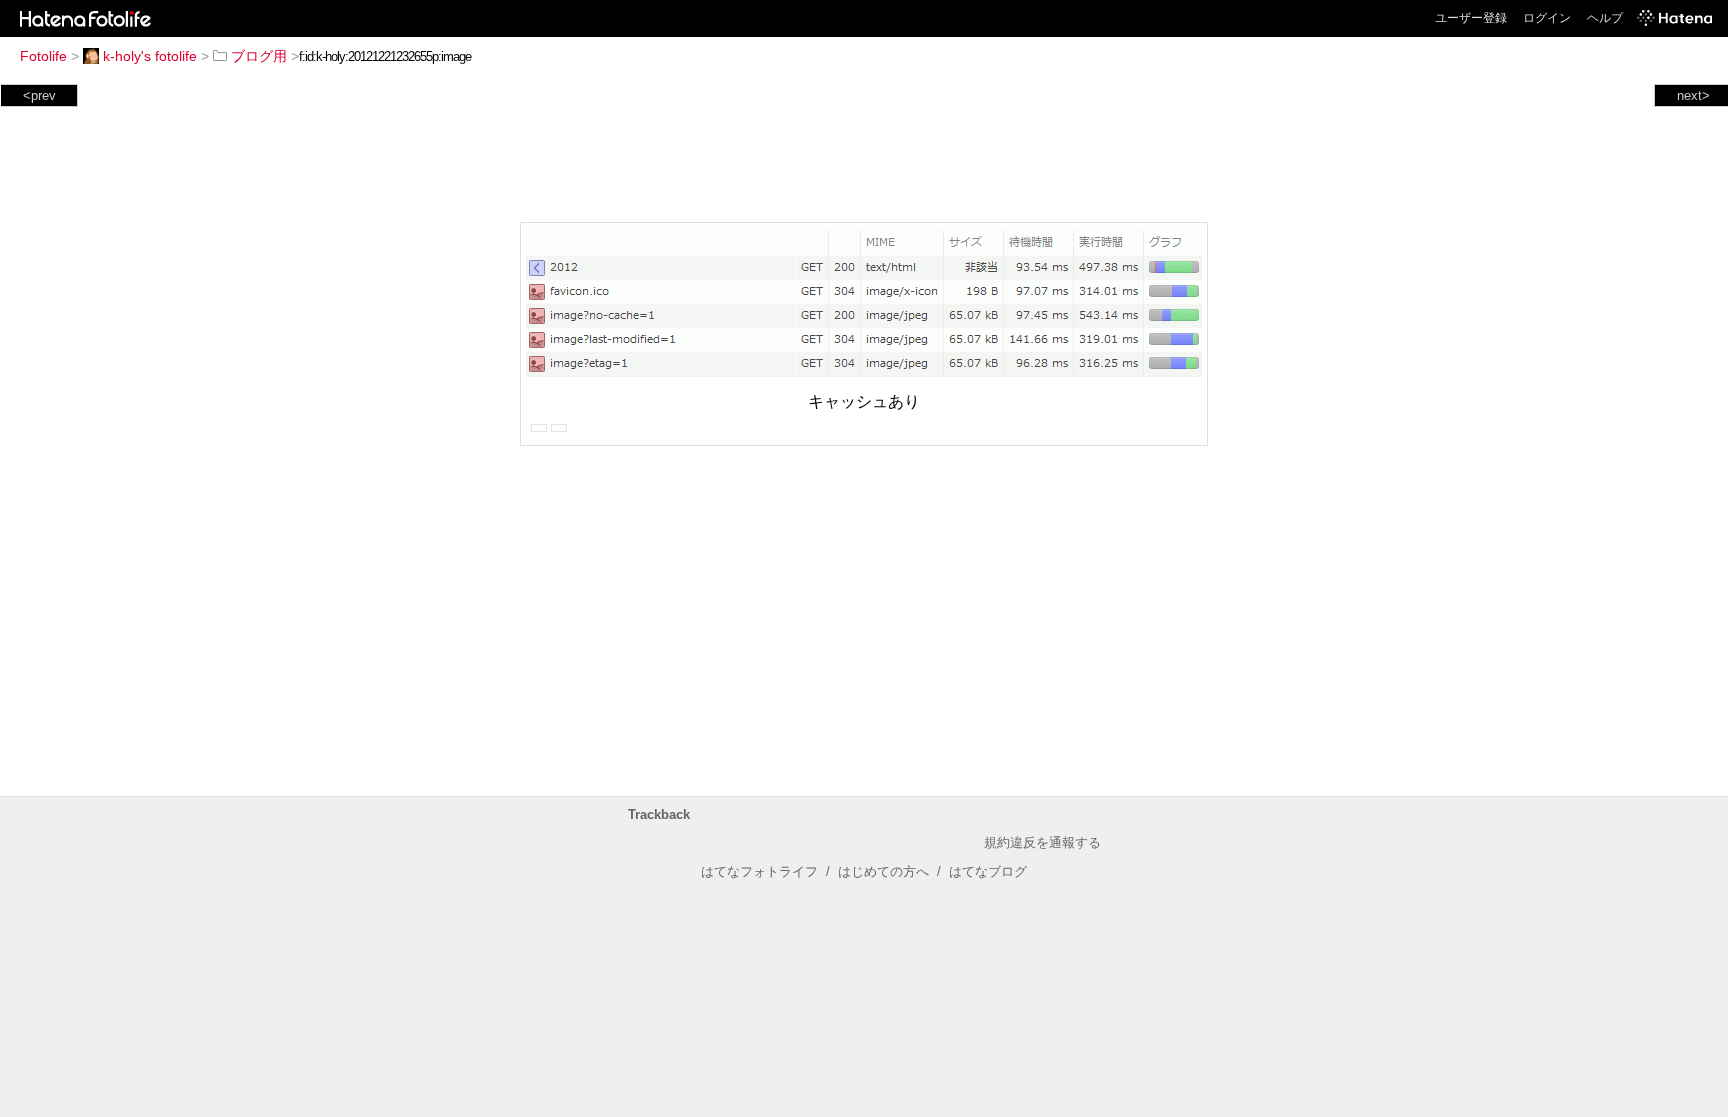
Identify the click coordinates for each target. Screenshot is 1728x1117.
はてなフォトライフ (759, 871)
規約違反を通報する (1042, 842)
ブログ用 (259, 56)
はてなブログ (988, 871)
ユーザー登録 (1471, 18)
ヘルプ (1605, 18)
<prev (39, 95)
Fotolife (43, 56)
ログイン (1547, 18)
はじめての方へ (883, 871)
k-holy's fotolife (150, 56)
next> (1693, 95)
